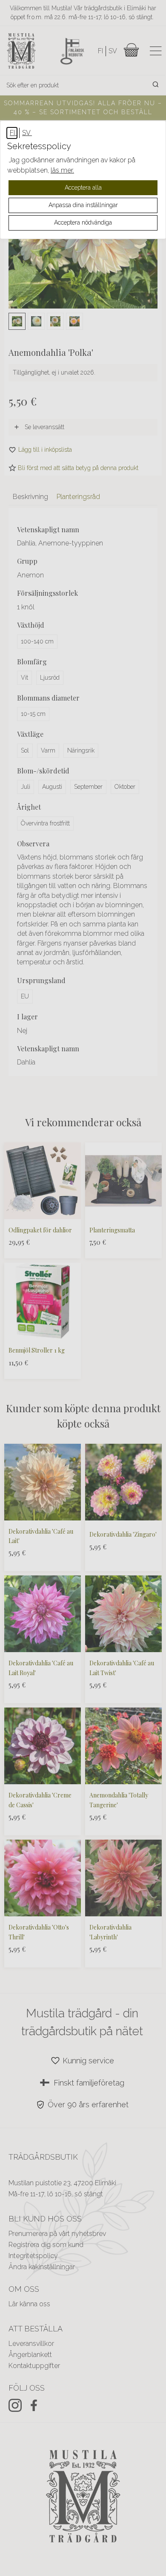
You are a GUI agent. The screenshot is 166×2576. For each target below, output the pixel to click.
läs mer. (62, 170)
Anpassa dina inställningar (83, 205)
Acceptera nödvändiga (83, 222)
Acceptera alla (83, 188)
